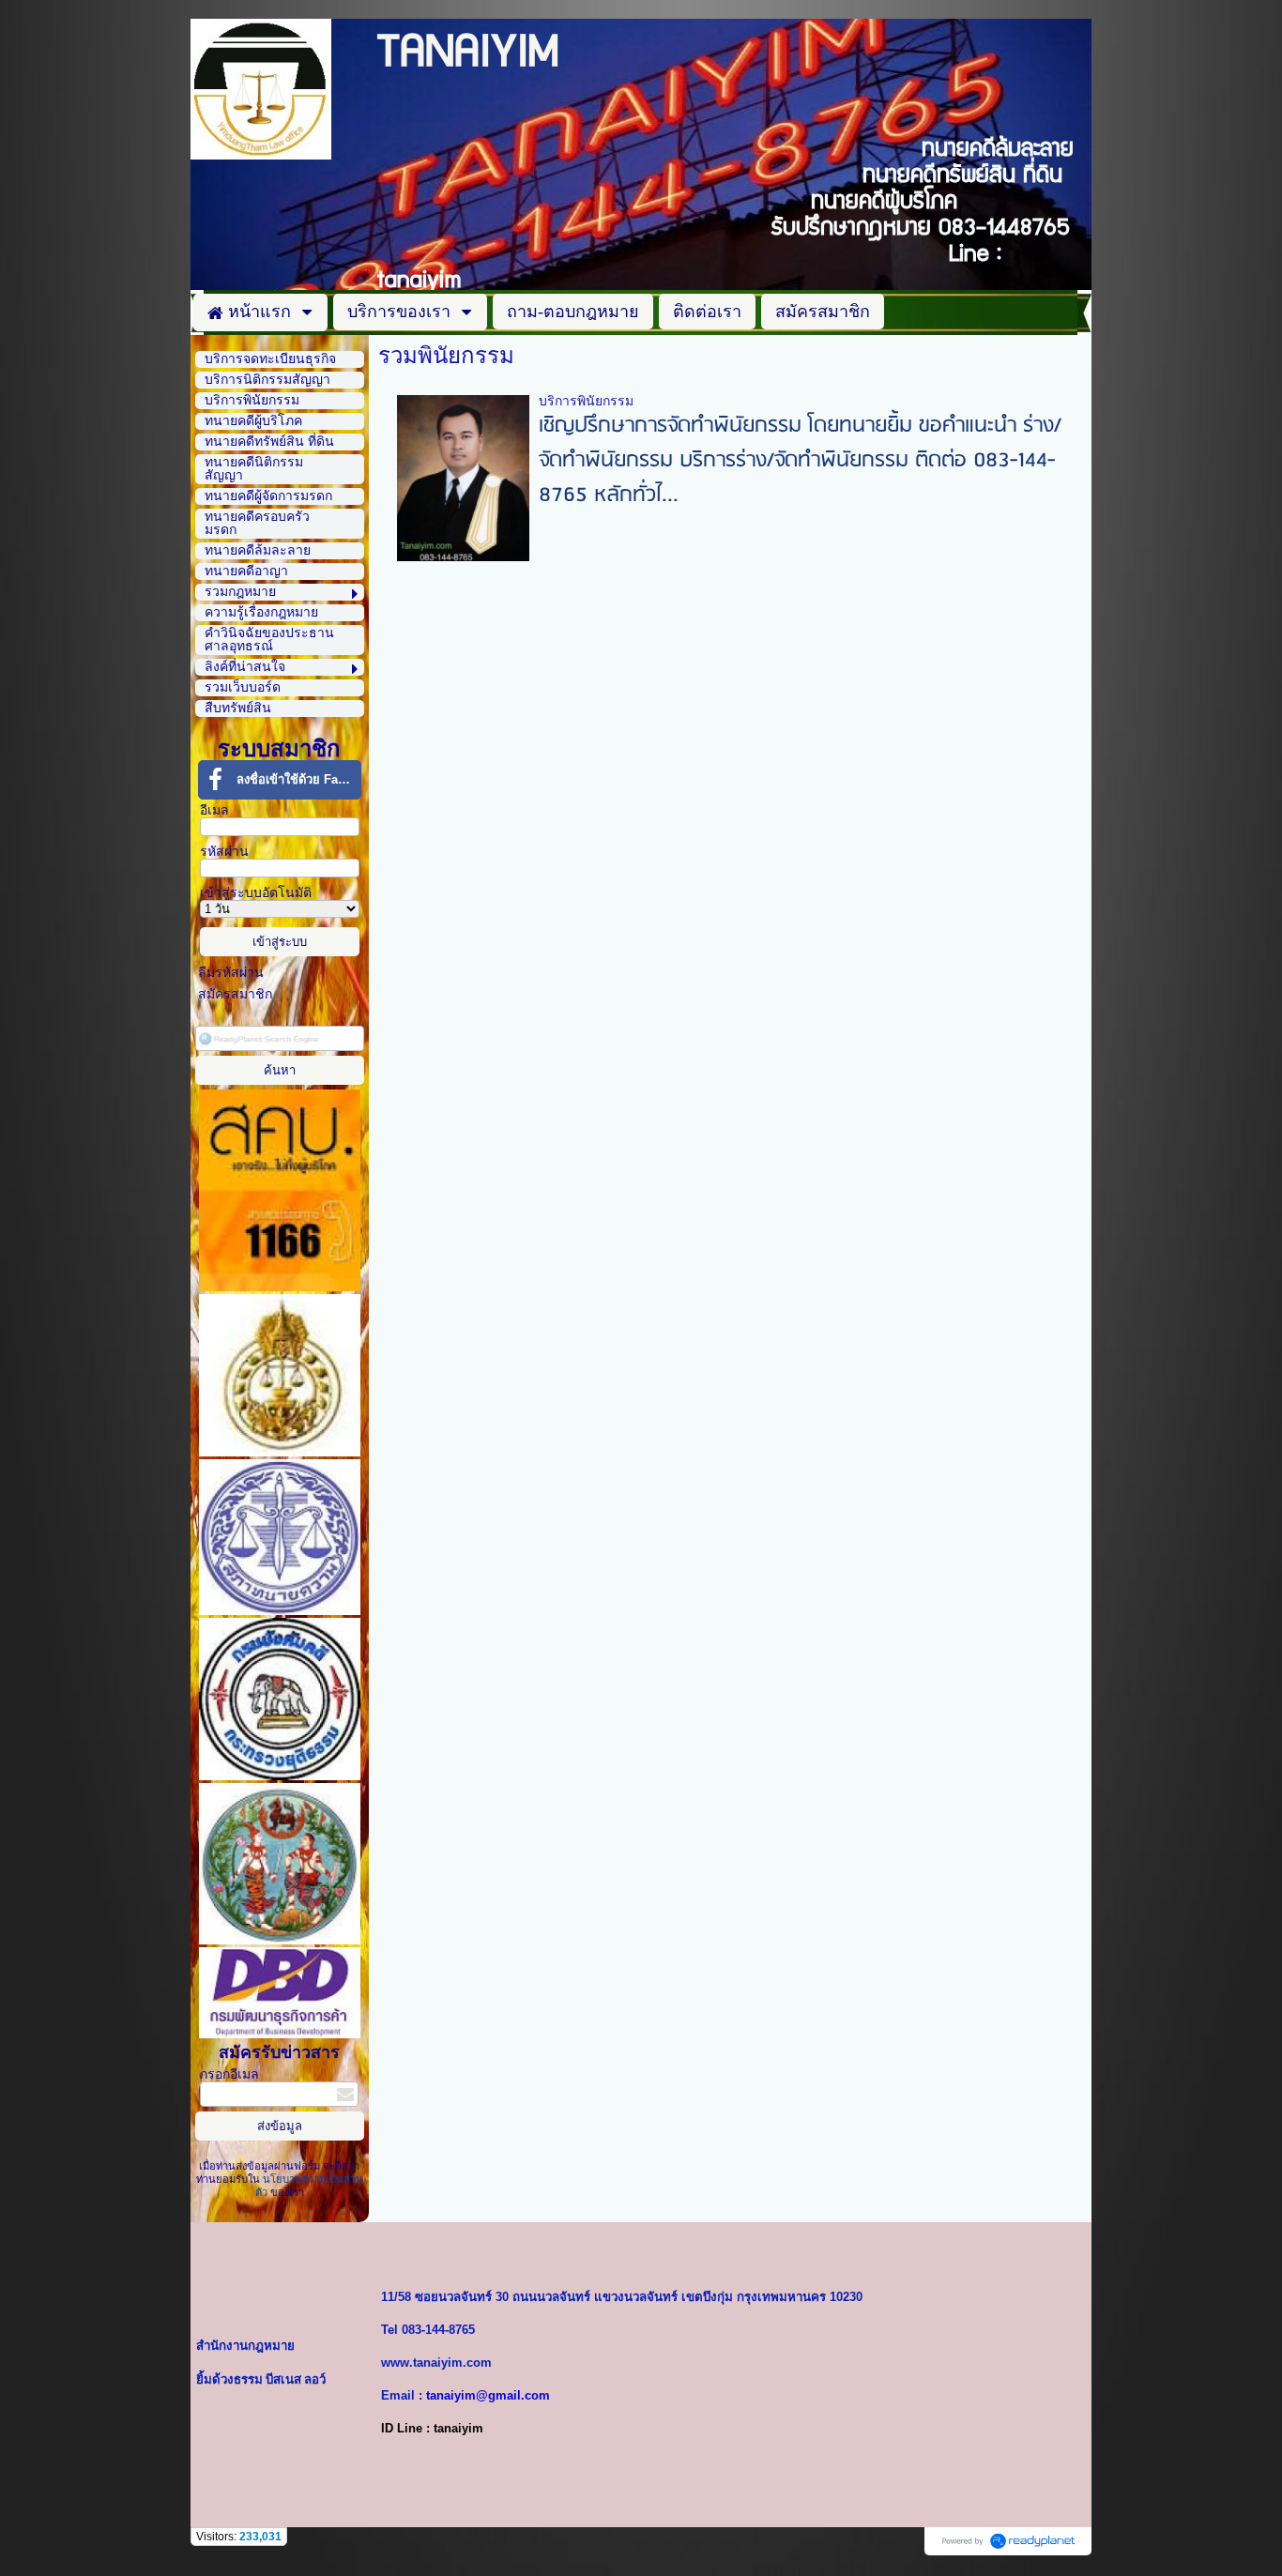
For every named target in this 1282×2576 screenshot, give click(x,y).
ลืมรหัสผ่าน (231, 973)
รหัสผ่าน (224, 852)
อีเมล (214, 810)
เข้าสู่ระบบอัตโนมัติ (256, 893)
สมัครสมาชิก (235, 994)
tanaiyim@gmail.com (488, 2395)
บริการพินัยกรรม (586, 401)
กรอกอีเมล (229, 2074)
